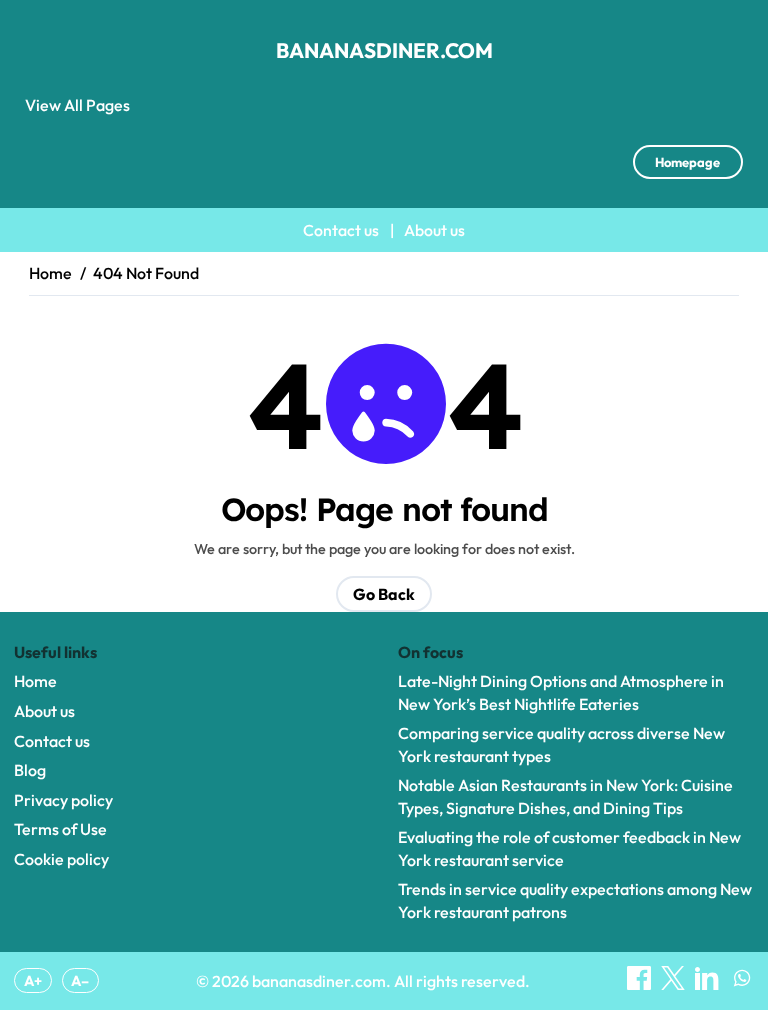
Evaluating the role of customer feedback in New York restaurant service (569, 848)
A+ (33, 981)
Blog (30, 770)
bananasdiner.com (384, 50)
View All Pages (77, 105)
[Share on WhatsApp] (742, 984)
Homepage (687, 162)
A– (80, 981)
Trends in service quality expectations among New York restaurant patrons (575, 900)
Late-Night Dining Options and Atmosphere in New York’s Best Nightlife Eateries (561, 692)
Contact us (341, 230)
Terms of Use (60, 829)
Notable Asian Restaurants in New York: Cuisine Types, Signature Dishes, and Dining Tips (565, 796)
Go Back (384, 594)
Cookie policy (61, 859)
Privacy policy (63, 800)
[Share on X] (674, 984)
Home (35, 681)
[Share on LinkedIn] (708, 984)
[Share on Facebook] (640, 984)
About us (434, 230)
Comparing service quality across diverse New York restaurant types (561, 744)
